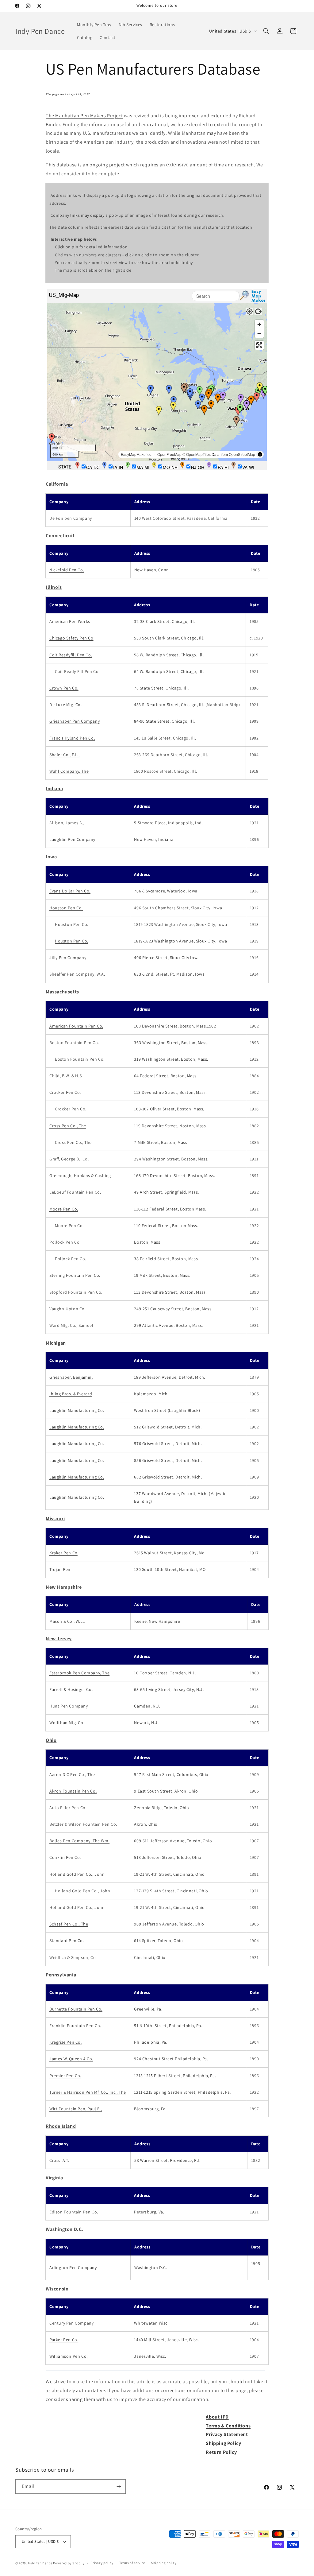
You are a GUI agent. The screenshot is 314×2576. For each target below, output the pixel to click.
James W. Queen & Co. (71, 2059)
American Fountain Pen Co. (76, 1026)
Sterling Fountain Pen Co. (75, 1275)
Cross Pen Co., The (68, 1126)
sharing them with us (89, 2399)
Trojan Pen (60, 1569)
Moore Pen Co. (64, 1209)
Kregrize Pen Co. (66, 2042)
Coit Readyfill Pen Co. (71, 655)
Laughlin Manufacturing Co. (77, 1410)
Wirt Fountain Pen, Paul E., (76, 2109)
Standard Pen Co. (67, 1941)
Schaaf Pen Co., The (69, 1924)
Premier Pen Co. (65, 2076)
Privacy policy (102, 2563)
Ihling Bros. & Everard (71, 1394)
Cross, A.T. (59, 2160)
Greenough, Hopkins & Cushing (80, 1175)
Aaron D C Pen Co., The (72, 1774)
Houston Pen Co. (66, 908)
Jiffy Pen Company (68, 958)
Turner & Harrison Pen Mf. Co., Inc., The (88, 2092)
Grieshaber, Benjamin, (71, 1377)
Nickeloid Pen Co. (67, 570)
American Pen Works (70, 621)
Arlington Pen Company (73, 2267)
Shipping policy (164, 2563)
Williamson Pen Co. (69, 2356)
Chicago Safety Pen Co (71, 638)
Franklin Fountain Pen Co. (75, 2026)
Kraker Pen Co (63, 1553)
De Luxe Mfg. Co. (66, 705)
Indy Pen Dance (40, 2563)
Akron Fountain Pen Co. (73, 1791)
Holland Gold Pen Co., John (77, 1874)
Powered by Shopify (69, 2563)
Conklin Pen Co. (65, 1857)
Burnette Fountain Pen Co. (76, 2009)
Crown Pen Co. (64, 688)
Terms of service (132, 2563)
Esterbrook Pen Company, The (79, 1673)
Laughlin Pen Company (72, 839)
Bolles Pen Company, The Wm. (79, 1841)
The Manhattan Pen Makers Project (84, 116)
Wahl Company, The (69, 771)
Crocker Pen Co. (65, 1092)
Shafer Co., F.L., (64, 755)
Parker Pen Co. (64, 2340)
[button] (266, 31)
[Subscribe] (119, 2487)
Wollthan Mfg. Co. (67, 1723)
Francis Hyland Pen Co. (72, 738)
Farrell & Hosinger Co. (71, 1689)
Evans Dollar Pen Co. (70, 891)
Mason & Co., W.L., (67, 1621)
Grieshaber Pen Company (75, 721)
